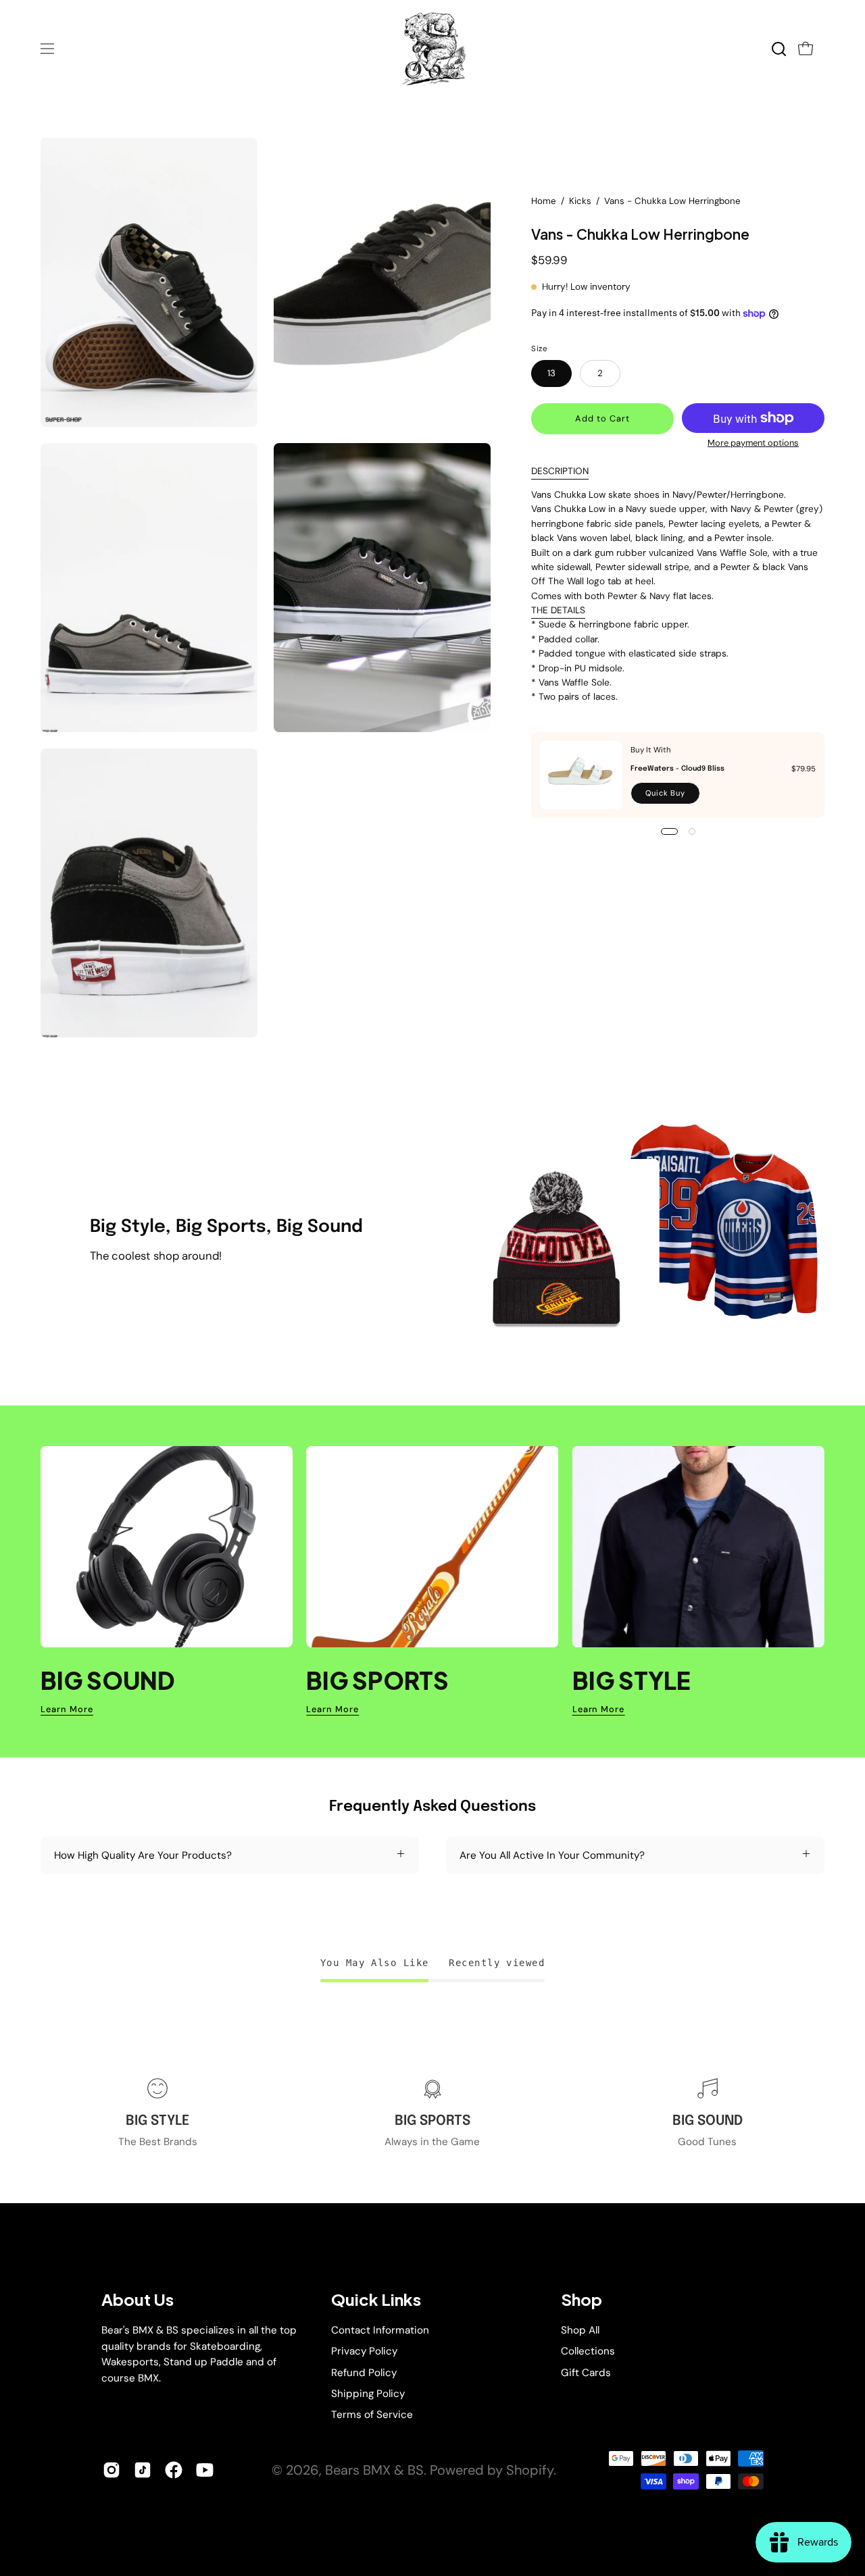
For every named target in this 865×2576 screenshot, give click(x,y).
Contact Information (380, 2330)
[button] (779, 49)
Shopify (530, 2470)
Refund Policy (364, 2372)
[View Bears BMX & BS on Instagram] (112, 2470)
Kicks (580, 201)
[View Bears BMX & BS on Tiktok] (143, 2470)
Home (544, 201)
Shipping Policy (368, 2394)
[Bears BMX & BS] (432, 49)
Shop (582, 2299)
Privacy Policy (364, 2351)
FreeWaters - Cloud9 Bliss (677, 769)
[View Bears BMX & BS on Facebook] (174, 2470)
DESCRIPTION (560, 471)
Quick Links (376, 2299)
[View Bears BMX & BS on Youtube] (205, 2470)
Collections (588, 2351)
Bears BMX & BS (374, 2470)
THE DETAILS (558, 610)
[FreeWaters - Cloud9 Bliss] (581, 775)
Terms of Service (372, 2415)
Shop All (580, 2330)
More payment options (753, 443)
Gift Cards (586, 2372)
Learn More (67, 1709)
